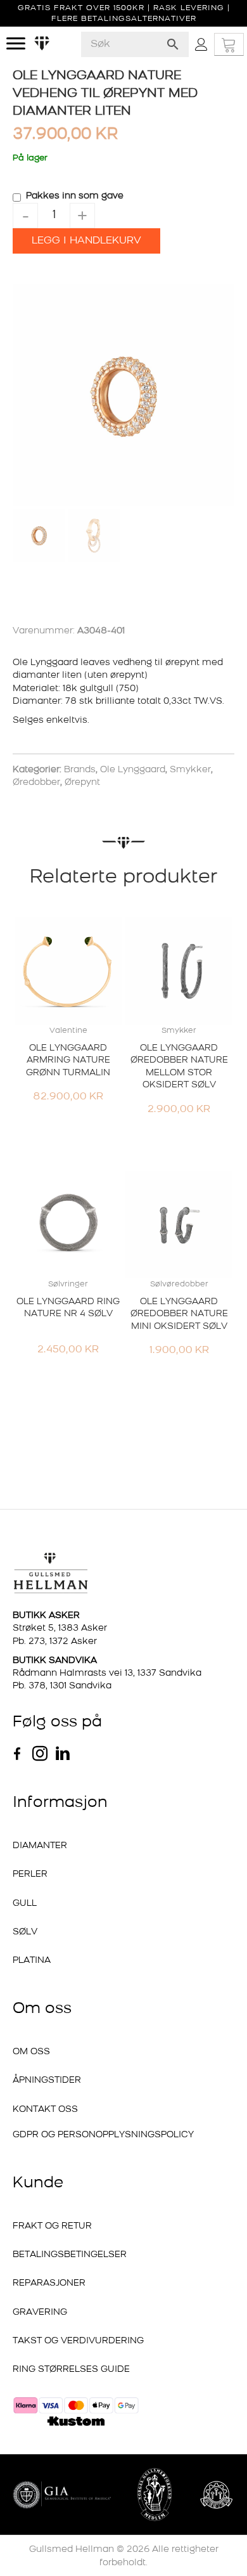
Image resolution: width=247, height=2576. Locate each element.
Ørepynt (82, 783)
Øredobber (36, 783)
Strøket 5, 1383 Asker (60, 1628)
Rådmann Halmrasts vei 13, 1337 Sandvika (107, 1673)
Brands (80, 770)
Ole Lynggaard (133, 770)
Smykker (190, 770)
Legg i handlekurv (86, 241)
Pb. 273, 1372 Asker (55, 1642)
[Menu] (16, 44)
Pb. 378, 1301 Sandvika (62, 1686)
